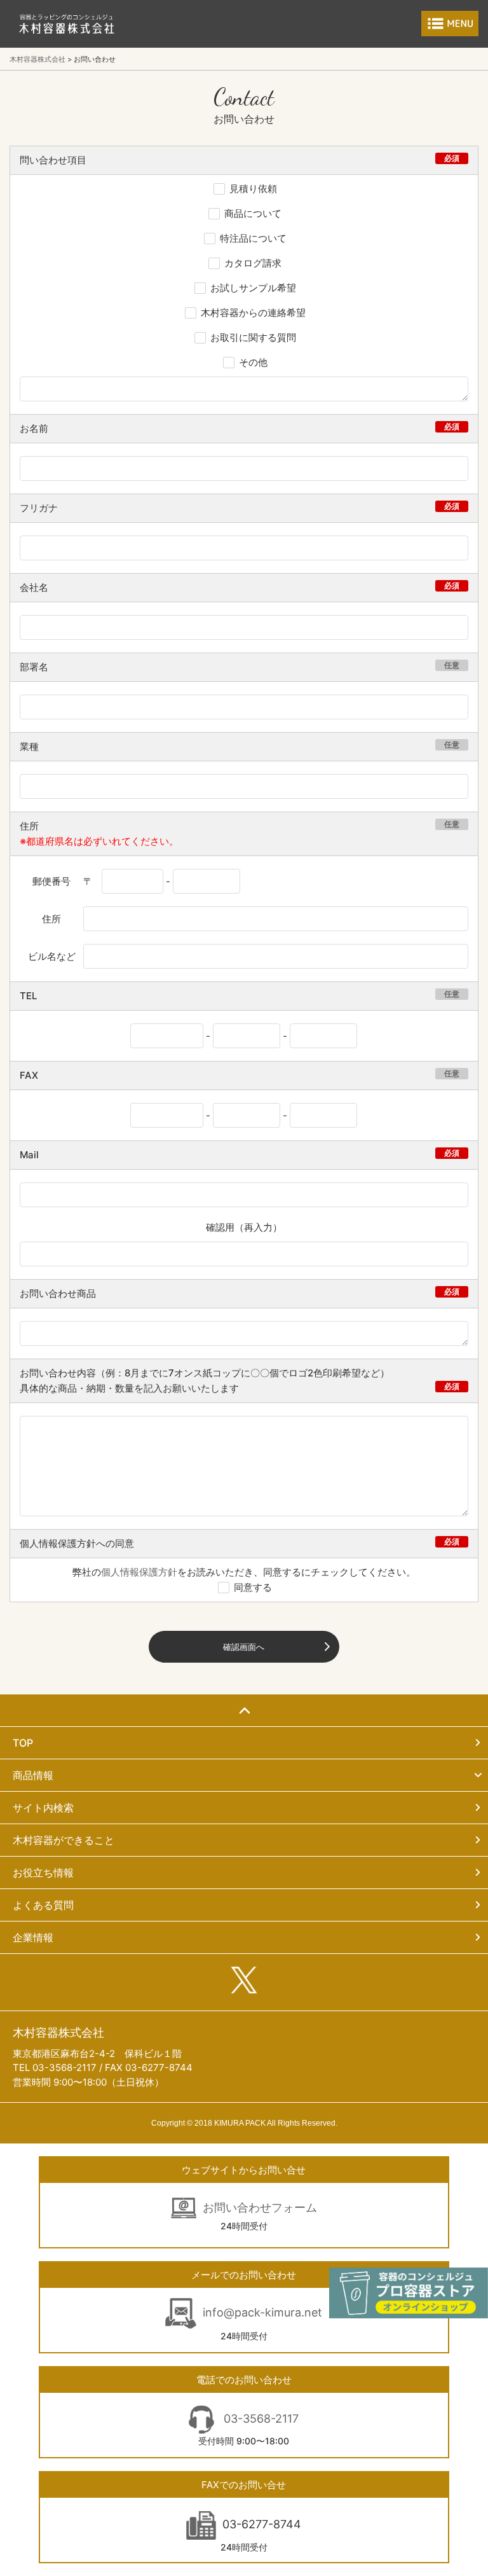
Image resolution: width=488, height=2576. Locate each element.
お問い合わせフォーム (260, 2207)
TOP (23, 1743)
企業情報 (33, 1937)
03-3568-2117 (260, 2419)
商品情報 (33, 1775)
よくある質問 (43, 1905)
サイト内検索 (43, 1808)
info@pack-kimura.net (262, 2312)
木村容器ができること (64, 1840)
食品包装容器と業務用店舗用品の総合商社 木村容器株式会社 (67, 24)
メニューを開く (450, 24)
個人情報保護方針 (139, 1572)
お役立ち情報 (43, 1873)
